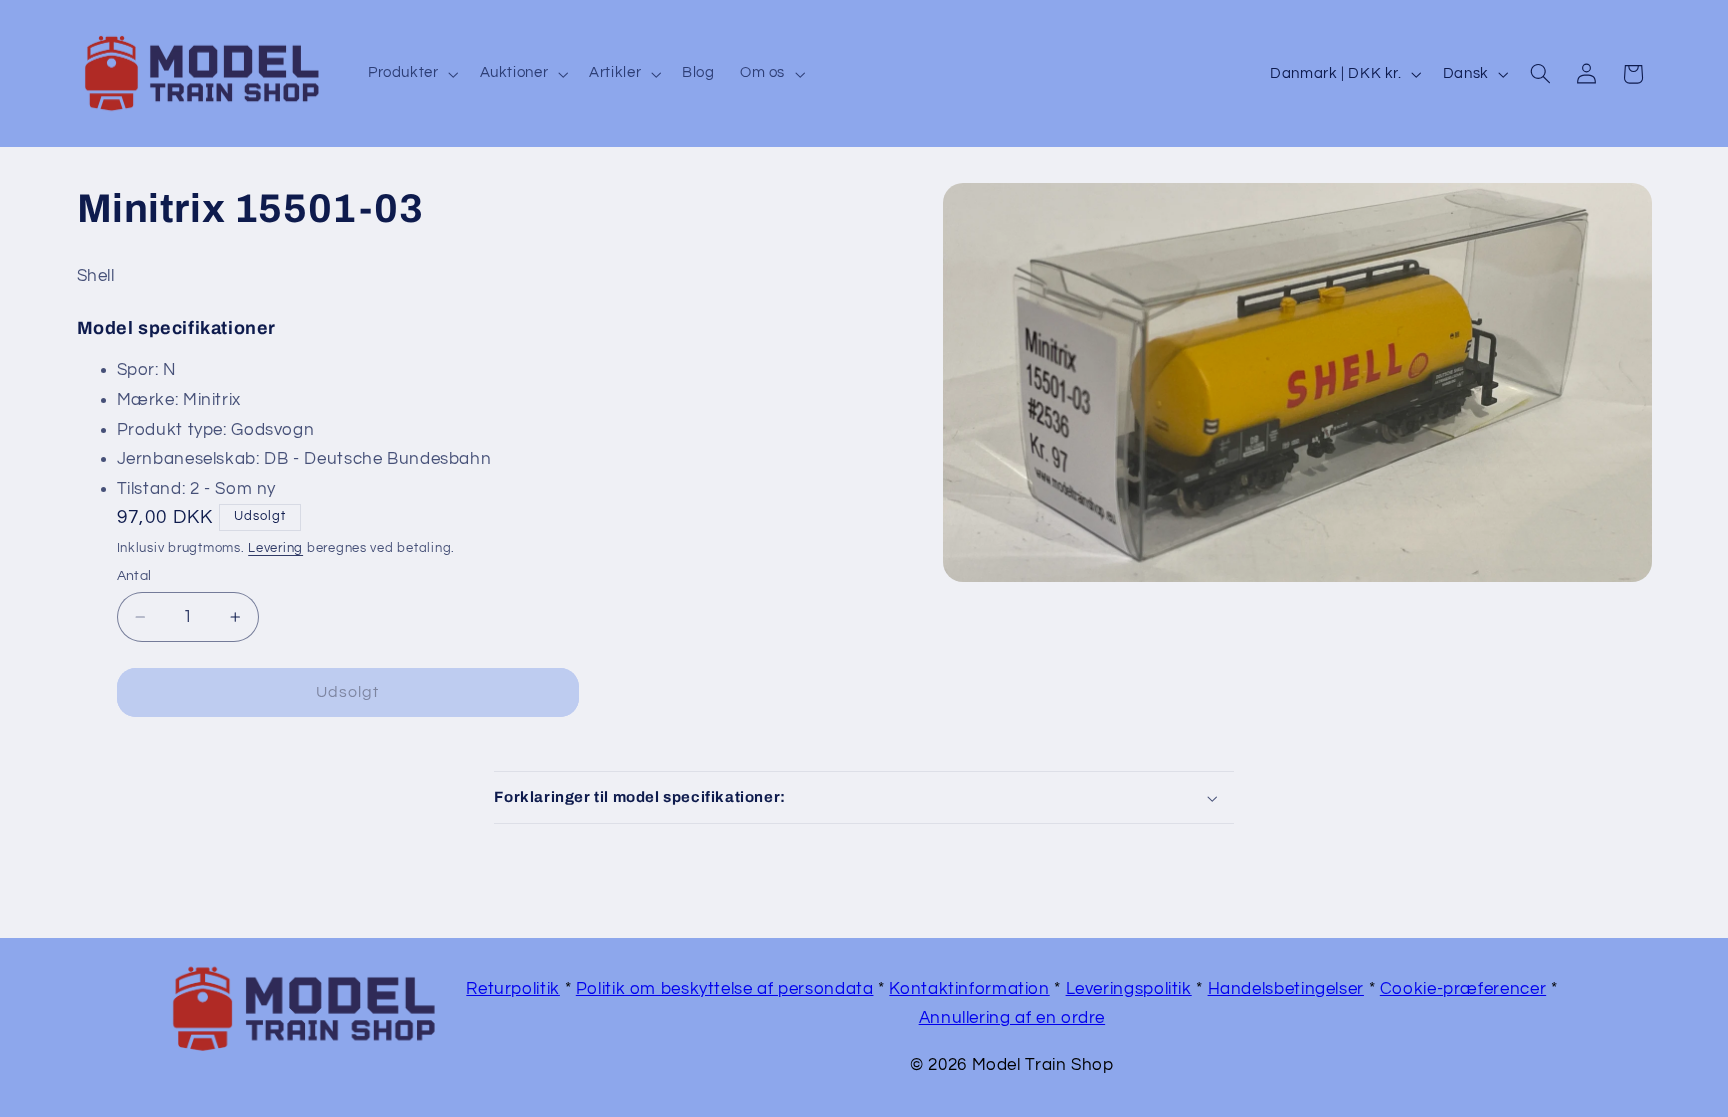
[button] (411, 74)
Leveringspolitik (1129, 989)
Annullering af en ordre (1012, 1018)
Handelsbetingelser (1286, 989)
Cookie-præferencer (1463, 989)
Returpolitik (513, 989)
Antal (134, 576)
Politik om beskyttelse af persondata (725, 989)
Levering (275, 548)
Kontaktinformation (969, 989)
